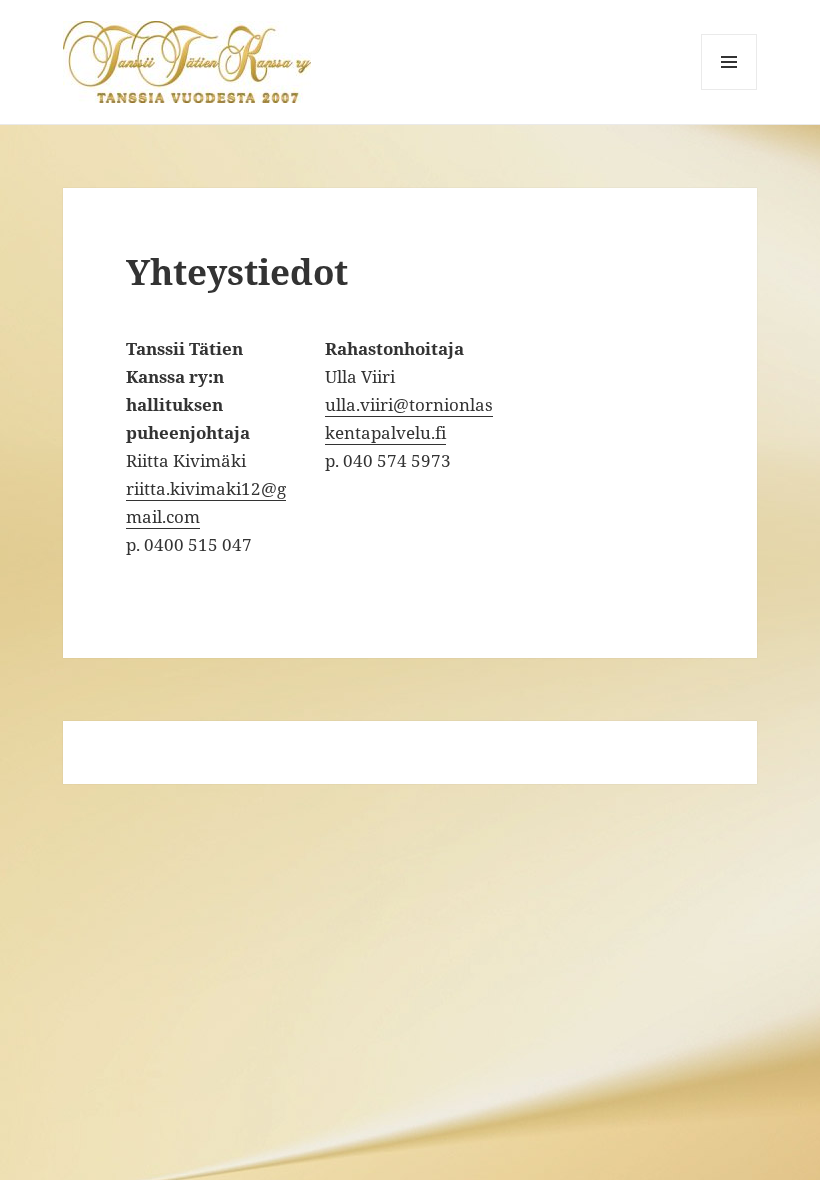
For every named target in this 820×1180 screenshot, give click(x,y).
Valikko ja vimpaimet (729, 89)
